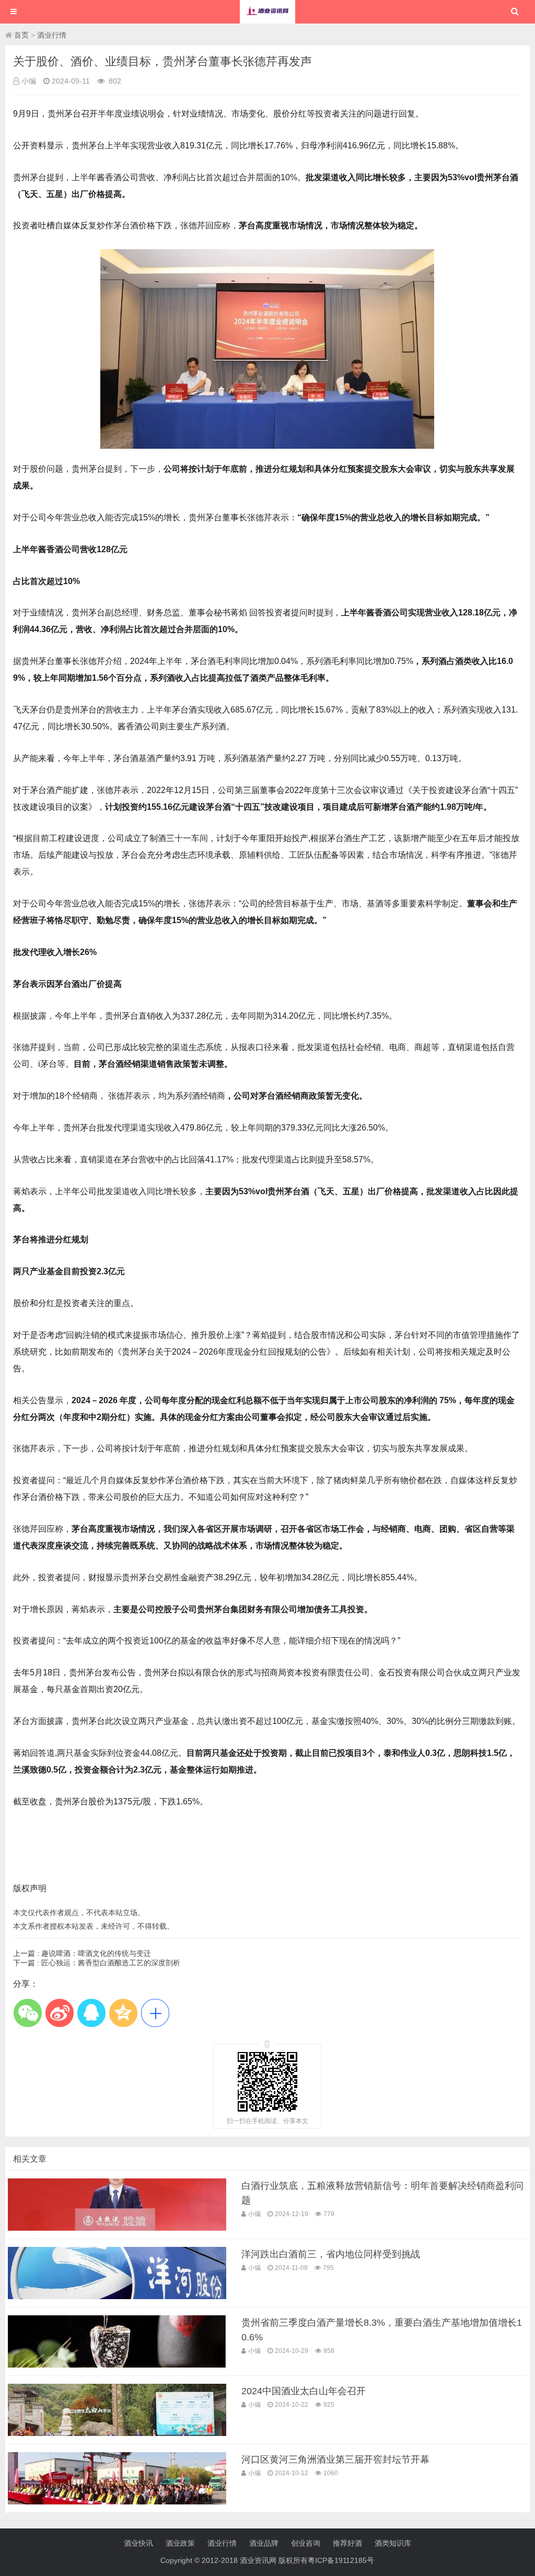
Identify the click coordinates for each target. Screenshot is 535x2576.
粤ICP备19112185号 (341, 2560)
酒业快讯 (138, 2543)
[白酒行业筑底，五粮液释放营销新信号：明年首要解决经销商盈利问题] (117, 2228)
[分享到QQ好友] (91, 2013)
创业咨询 (306, 2543)
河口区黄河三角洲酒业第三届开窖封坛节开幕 (335, 2460)
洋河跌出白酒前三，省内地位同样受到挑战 (331, 2254)
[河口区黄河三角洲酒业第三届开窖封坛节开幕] (117, 2502)
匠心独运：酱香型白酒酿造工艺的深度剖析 (111, 1963)
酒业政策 (180, 2543)
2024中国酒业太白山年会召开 (304, 2391)
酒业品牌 (264, 2543)
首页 (21, 35)
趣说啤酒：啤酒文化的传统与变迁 (96, 1953)
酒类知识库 (393, 2543)
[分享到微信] (27, 2013)
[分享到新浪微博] (59, 2013)
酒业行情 (52, 35)
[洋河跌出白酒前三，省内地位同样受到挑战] (117, 2297)
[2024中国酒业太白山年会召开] (117, 2433)
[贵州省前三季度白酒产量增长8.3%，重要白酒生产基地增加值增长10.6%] (117, 2365)
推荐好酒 (347, 2543)
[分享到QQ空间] (123, 2013)
